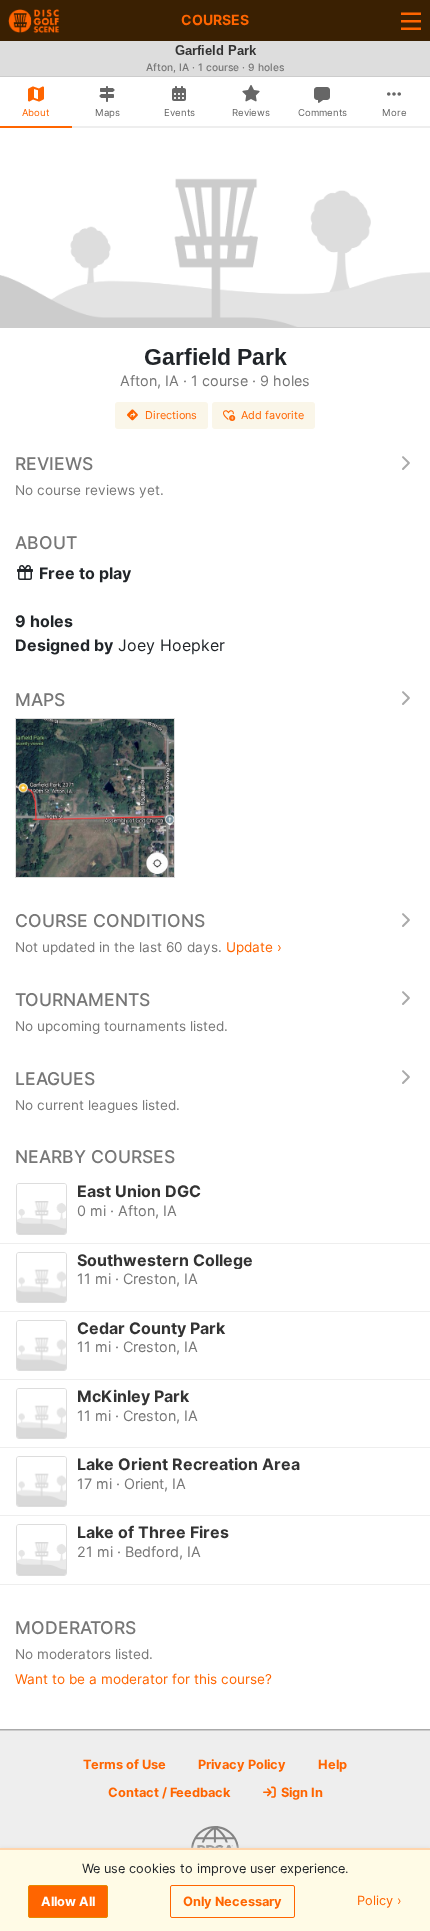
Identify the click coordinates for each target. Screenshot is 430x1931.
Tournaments (82, 999)
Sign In (300, 1792)
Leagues (55, 1078)
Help (332, 1764)
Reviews (54, 463)
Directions (171, 415)
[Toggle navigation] (411, 20)
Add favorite (272, 415)
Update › (254, 947)
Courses (215, 19)
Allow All (68, 1901)
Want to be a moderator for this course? (143, 1679)
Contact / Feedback (169, 1792)
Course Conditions (110, 920)
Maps (40, 699)
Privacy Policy (242, 1764)
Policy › (379, 1901)
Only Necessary (232, 1901)
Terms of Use (124, 1764)
